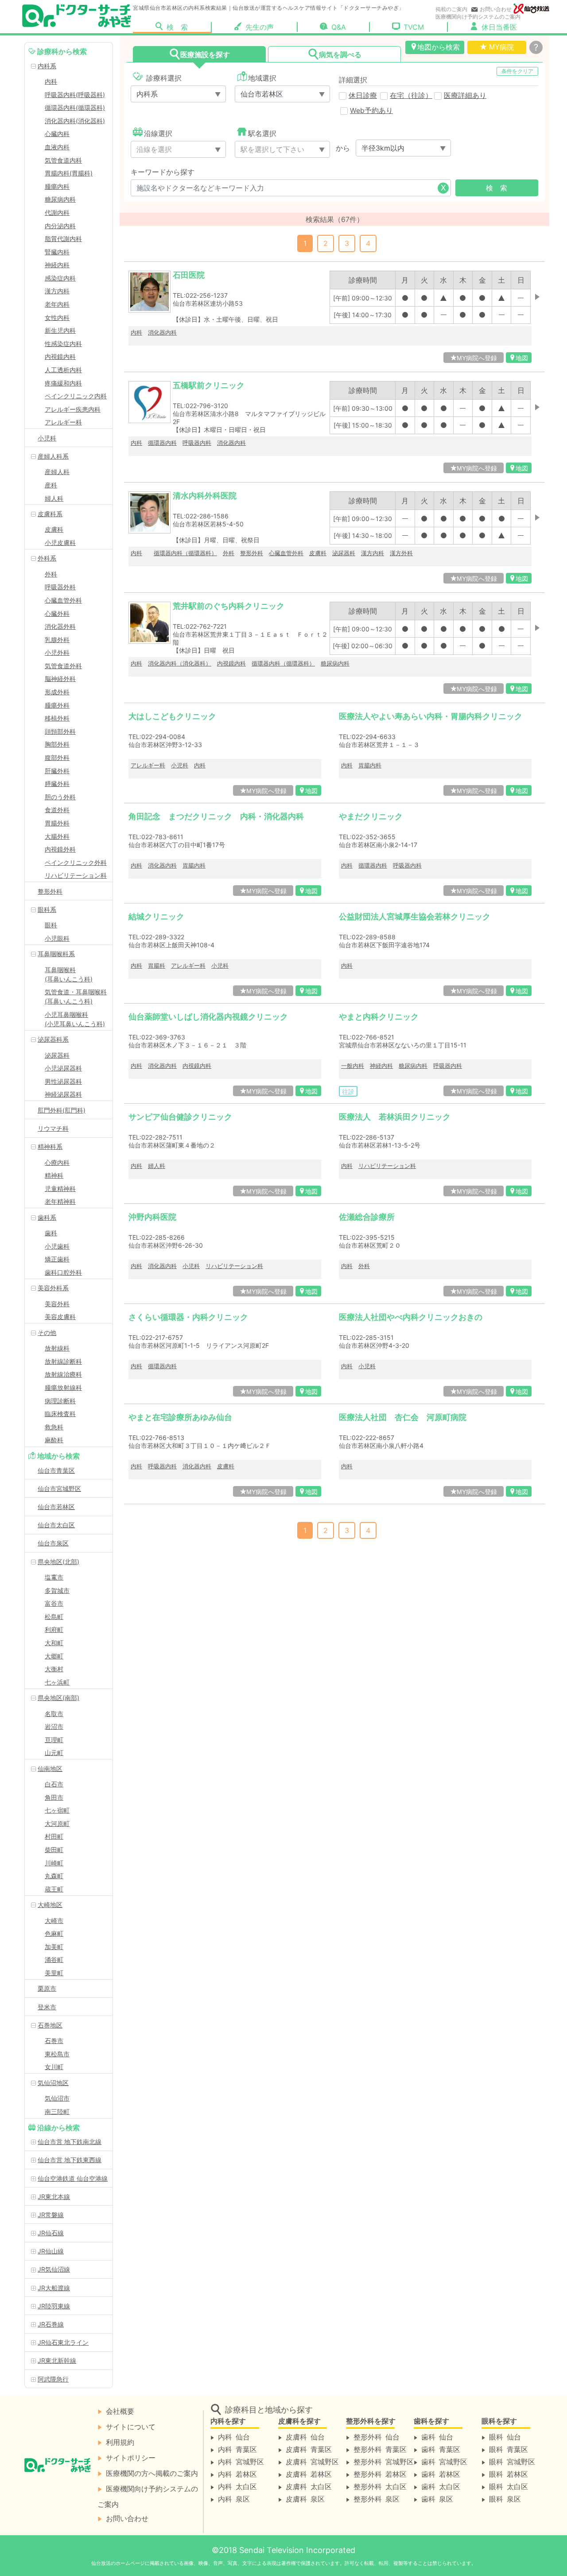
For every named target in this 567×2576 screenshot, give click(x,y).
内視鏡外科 (60, 849)
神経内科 (57, 265)
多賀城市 (57, 1590)
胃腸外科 (57, 823)
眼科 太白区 (509, 2486)
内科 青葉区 (237, 2449)
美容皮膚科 (60, 1317)
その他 (47, 1333)
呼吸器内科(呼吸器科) (75, 95)
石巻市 (54, 2041)
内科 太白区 (237, 2486)
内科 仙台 (234, 2436)
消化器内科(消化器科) (75, 121)
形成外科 (57, 692)
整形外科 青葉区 (380, 2449)
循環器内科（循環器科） (185, 553)
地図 (522, 358)
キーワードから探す (163, 172)
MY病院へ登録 (477, 358)
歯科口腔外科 (63, 1272)
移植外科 (57, 718)
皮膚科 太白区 (309, 2486)
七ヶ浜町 (57, 1682)
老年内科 (57, 304)
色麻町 (54, 1933)
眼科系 (47, 909)
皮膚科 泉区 (305, 2498)
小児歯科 (57, 1246)
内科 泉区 (234, 2498)
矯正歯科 (57, 1259)
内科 (51, 81)
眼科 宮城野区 (512, 2461)
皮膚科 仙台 (305, 2436)
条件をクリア (517, 71)
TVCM (414, 27)
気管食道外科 (63, 666)
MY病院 (501, 47)
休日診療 (363, 95)
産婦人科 (57, 472)
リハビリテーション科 (76, 875)
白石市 (54, 1784)
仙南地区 (50, 1769)
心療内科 (57, 1162)
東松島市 (57, 2054)
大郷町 (54, 1656)
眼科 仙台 (505, 2436)
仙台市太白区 (56, 1525)
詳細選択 (353, 80)
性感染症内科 (63, 344)
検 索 (189, 27)
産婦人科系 (53, 456)
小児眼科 (57, 938)
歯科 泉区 (437, 2498)
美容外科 (57, 1304)
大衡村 (54, 1669)
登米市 (47, 2007)
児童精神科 (60, 1189)
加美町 (54, 1947)
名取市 (54, 1714)
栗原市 (47, 1988)
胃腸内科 (370, 765)
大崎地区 (50, 1905)
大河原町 (57, 1823)
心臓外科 (57, 613)
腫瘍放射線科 (63, 1387)
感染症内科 (60, 278)
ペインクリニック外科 (76, 862)
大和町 (54, 1643)
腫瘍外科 (57, 705)
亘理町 (54, 1740)
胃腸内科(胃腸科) (69, 173)
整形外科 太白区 (380, 2486)
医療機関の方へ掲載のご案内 (152, 2473)
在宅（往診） (411, 95)
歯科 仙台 (437, 2436)
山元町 (54, 1753)
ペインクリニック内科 (76, 396)
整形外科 (50, 891)
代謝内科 (57, 212)
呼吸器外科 (60, 587)
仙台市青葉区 (56, 1470)
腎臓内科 (57, 252)
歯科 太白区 (441, 2486)
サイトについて (131, 2426)
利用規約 (120, 2442)
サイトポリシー (131, 2457)
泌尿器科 (57, 1055)
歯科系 (47, 1217)
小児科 (47, 438)
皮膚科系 (50, 514)
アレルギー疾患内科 (73, 409)
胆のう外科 (60, 797)
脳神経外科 (60, 679)
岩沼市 (54, 1726)
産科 (51, 485)
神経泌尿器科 (63, 1094)
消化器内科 (162, 332)
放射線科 (57, 1348)
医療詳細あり (465, 95)
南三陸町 (57, 2111)
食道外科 (57, 810)
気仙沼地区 (53, 2083)
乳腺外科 (57, 640)
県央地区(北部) (58, 1562)
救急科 (54, 1427)
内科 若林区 (237, 2474)
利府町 (54, 1629)
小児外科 (57, 652)
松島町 (54, 1617)
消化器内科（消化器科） (180, 663)
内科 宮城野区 (241, 2461)
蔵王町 (54, 1889)
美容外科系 (53, 1288)
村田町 (54, 1836)
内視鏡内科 (60, 356)
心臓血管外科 (63, 600)
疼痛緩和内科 (63, 383)
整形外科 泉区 (377, 2498)
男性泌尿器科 (63, 1081)
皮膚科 (54, 529)
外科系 (47, 558)
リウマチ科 (53, 1128)
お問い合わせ (496, 9)
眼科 (51, 925)
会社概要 (120, 2411)
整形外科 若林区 (380, 2474)
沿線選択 (158, 133)
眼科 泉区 (505, 2498)
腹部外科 (57, 757)
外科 (51, 574)
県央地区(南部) (58, 1698)
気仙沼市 (57, 2098)
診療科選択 (163, 78)
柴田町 (54, 1850)
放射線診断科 (63, 1361)
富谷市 (54, 1603)
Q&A (339, 27)
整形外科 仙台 (377, 2436)
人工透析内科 (63, 370)
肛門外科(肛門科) (62, 1110)
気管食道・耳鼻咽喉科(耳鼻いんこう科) (76, 996)
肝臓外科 (57, 771)
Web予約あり (371, 111)
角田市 (54, 1797)
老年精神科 (60, 1201)
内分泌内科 (60, 226)
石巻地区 (50, 2025)
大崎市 (54, 1920)
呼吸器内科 (197, 443)
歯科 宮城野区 (444, 2461)
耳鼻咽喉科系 (56, 954)
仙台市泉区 (53, 1543)
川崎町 (54, 1863)
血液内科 (57, 147)
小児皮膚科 (60, 543)
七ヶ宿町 (57, 1810)
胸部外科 (57, 744)
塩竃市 (54, 1577)
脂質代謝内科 (63, 239)
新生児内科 (60, 330)
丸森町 (54, 1876)
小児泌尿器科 (63, 1068)
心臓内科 (57, 134)
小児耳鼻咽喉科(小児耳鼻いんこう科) (75, 1019)
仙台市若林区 (56, 1507)
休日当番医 (499, 27)
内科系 (47, 66)
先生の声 (260, 27)
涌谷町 (54, 1959)
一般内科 (353, 1066)
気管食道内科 (63, 160)
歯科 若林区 (441, 2474)
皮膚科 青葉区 (309, 2449)
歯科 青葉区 (441, 2449)
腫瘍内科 (57, 186)
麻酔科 (54, 1440)
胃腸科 (157, 965)
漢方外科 (401, 553)
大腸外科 (57, 836)
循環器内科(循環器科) (75, 107)
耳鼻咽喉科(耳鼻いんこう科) (69, 974)
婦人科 (54, 498)
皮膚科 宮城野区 (312, 2461)
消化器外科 (60, 626)
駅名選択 (262, 133)
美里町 (54, 1973)
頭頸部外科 (60, 731)
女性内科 (57, 317)
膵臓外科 (57, 784)
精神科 (54, 1175)
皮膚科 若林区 (309, 2474)
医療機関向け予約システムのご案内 (478, 17)
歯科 (51, 1233)
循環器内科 (162, 443)
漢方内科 (57, 291)
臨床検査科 (60, 1414)
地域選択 (262, 78)
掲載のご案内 (451, 9)
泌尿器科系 (53, 1039)
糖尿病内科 (60, 199)
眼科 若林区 (509, 2474)
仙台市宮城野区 (59, 1488)
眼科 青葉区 (509, 2449)
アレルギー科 (63, 422)
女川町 (54, 2067)
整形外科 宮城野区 (384, 2461)
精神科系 (50, 1146)
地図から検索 (439, 47)
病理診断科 (60, 1401)
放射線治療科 (63, 1374)
